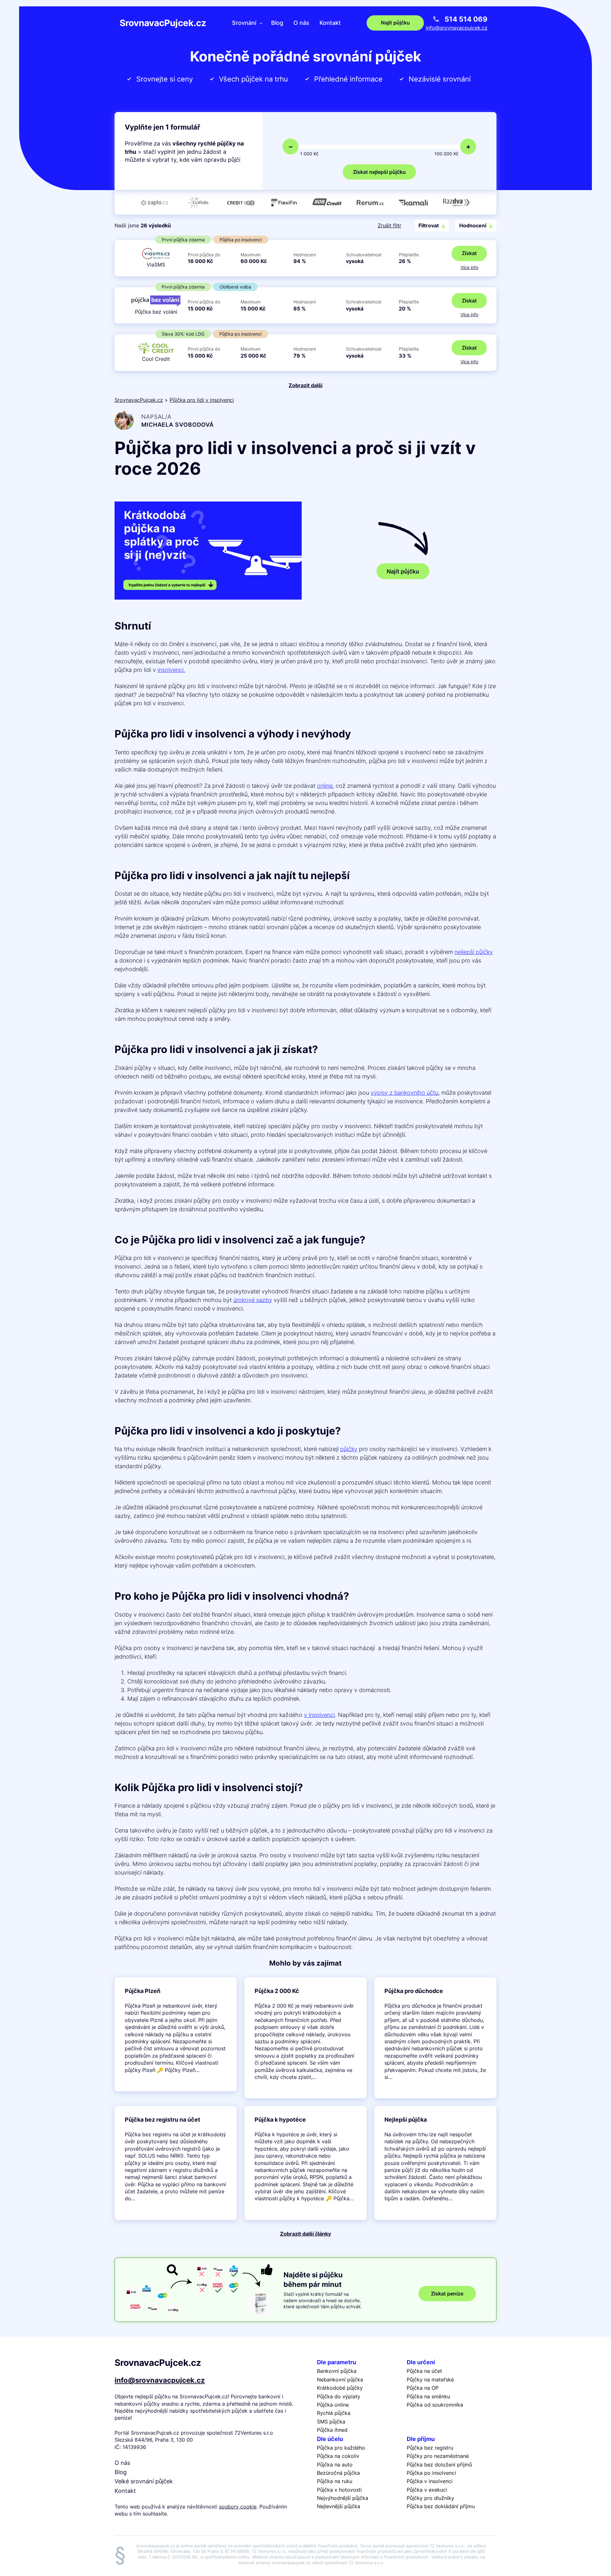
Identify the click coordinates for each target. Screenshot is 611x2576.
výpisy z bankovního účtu (404, 1093)
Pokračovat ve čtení (176, 2034)
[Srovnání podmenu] (261, 23)
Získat (469, 253)
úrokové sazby (253, 1300)
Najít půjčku (403, 571)
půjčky (349, 1449)
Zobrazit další (305, 385)
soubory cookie (238, 2507)
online (325, 786)
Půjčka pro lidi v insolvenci (202, 400)
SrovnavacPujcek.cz (163, 23)
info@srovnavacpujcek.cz (457, 28)
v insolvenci (319, 1715)
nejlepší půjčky (474, 952)
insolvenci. (171, 670)
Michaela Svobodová (178, 425)
